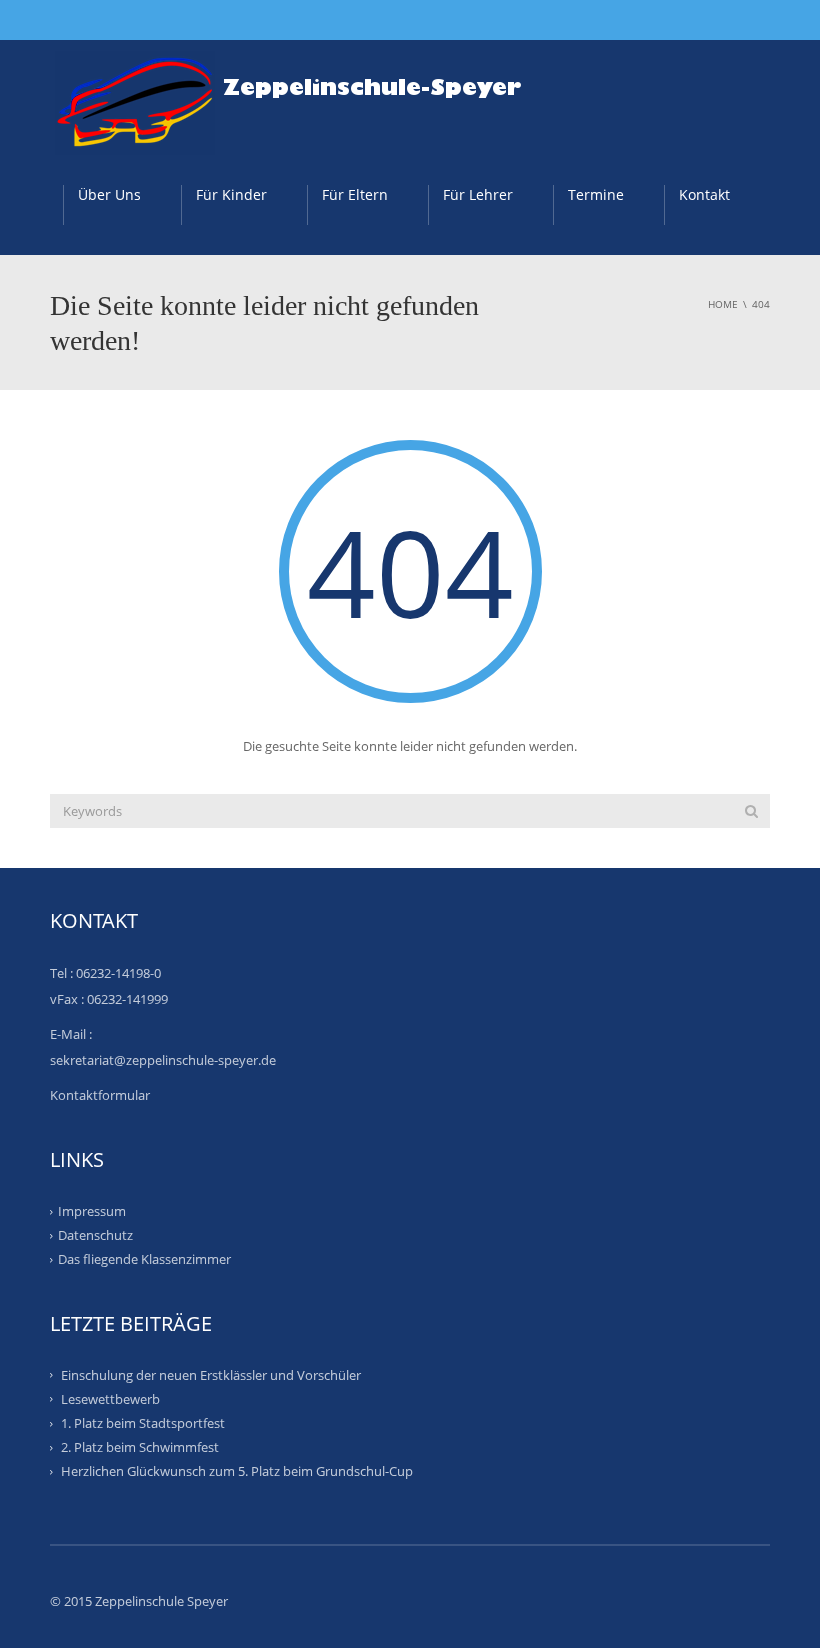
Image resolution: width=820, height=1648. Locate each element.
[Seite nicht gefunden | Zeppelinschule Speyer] (299, 96)
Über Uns (109, 194)
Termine (596, 194)
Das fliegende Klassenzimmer (144, 1259)
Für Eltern (355, 194)
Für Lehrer (478, 194)
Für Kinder (231, 194)
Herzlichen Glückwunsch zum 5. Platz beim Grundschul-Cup (237, 1471)
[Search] (751, 811)
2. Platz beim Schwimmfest (140, 1447)
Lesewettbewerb (110, 1399)
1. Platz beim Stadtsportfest (143, 1423)
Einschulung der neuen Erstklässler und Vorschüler (211, 1374)
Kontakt (704, 194)
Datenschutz (95, 1235)
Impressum (92, 1211)
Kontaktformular (100, 1095)
